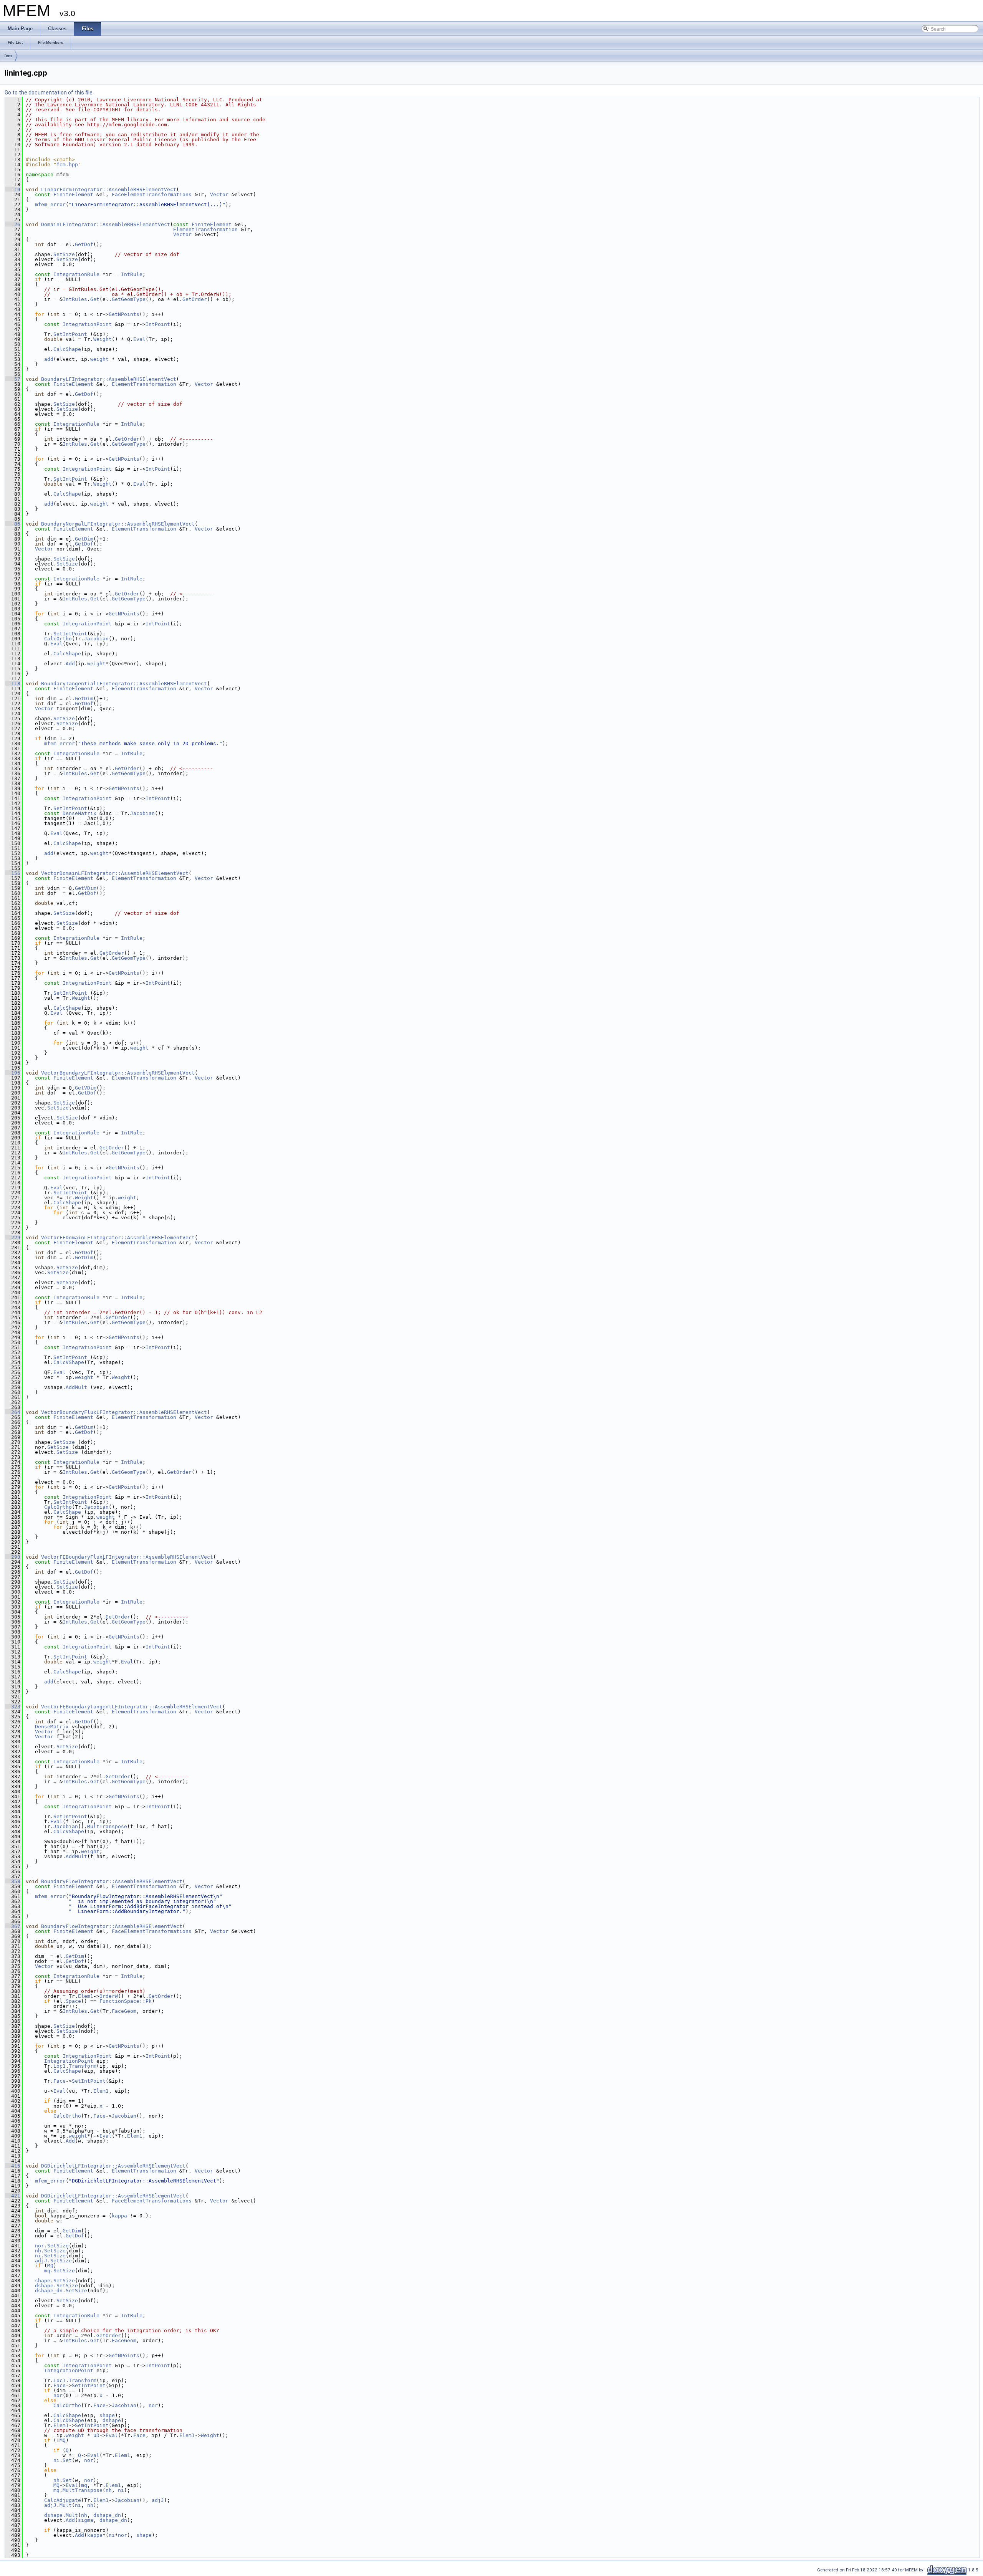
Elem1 (86, 1996)
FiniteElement (73, 194)
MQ (50, 2266)
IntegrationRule (76, 274)
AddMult (76, 1387)
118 (13, 684)
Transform (83, 2066)
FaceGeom (124, 2011)
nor (40, 2246)
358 (13, 1881)
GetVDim (86, 888)
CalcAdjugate (63, 2500)
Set (67, 2460)
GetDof (84, 244)
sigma (86, 2520)
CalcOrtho (58, 639)
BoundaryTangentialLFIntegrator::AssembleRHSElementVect (124, 684)
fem (8, 56)
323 (13, 1707)
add (49, 359)
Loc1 (60, 2066)
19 (13, 189)
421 (13, 2196)
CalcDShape (69, 2420)
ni (38, 2256)
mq (47, 2271)
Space (73, 2001)
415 (13, 2166)
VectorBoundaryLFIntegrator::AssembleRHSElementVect (118, 1073)
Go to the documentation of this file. (49, 93)
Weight (103, 339)
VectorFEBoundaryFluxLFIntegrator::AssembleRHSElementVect (127, 1557)
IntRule (132, 274)
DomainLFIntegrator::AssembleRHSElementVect (106, 224)
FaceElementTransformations (152, 194)
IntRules (75, 299)
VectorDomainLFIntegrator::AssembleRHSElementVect (115, 873)
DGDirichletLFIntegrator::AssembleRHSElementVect (113, 2166)
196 (13, 1073)
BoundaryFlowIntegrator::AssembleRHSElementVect (112, 1881)
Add (70, 664)
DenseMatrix (79, 813)
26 (13, 224)
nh (38, 2251)
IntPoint (158, 324)
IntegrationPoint (87, 324)
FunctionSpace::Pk (126, 2001)
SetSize (64, 254)
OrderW (109, 1996)
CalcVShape (69, 1362)
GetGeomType (129, 299)
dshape (44, 2286)
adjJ (41, 2261)
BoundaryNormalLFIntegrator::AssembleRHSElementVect (118, 524)
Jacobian (96, 639)
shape (43, 2281)
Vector (219, 194)
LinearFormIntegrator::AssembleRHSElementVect (109, 189)
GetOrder (195, 299)
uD (96, 2435)
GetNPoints (124, 314)
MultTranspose (107, 1826)
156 (13, 873)
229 (13, 1238)
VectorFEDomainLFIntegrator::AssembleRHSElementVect (118, 1238)
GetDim (84, 539)
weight (99, 359)
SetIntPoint (70, 334)
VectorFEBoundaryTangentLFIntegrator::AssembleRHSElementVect (132, 1707)
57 (13, 379)
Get (95, 299)
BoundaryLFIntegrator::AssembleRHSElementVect (109, 379)
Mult (66, 2505)
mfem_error (50, 204)
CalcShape (67, 349)
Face (60, 2081)
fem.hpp (67, 165)
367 (13, 1926)
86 (13, 524)
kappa (119, 2216)
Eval (139, 339)
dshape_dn (49, 2291)
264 (13, 1412)
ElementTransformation (205, 229)
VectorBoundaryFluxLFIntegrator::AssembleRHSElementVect (124, 1412)
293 (13, 1557)
